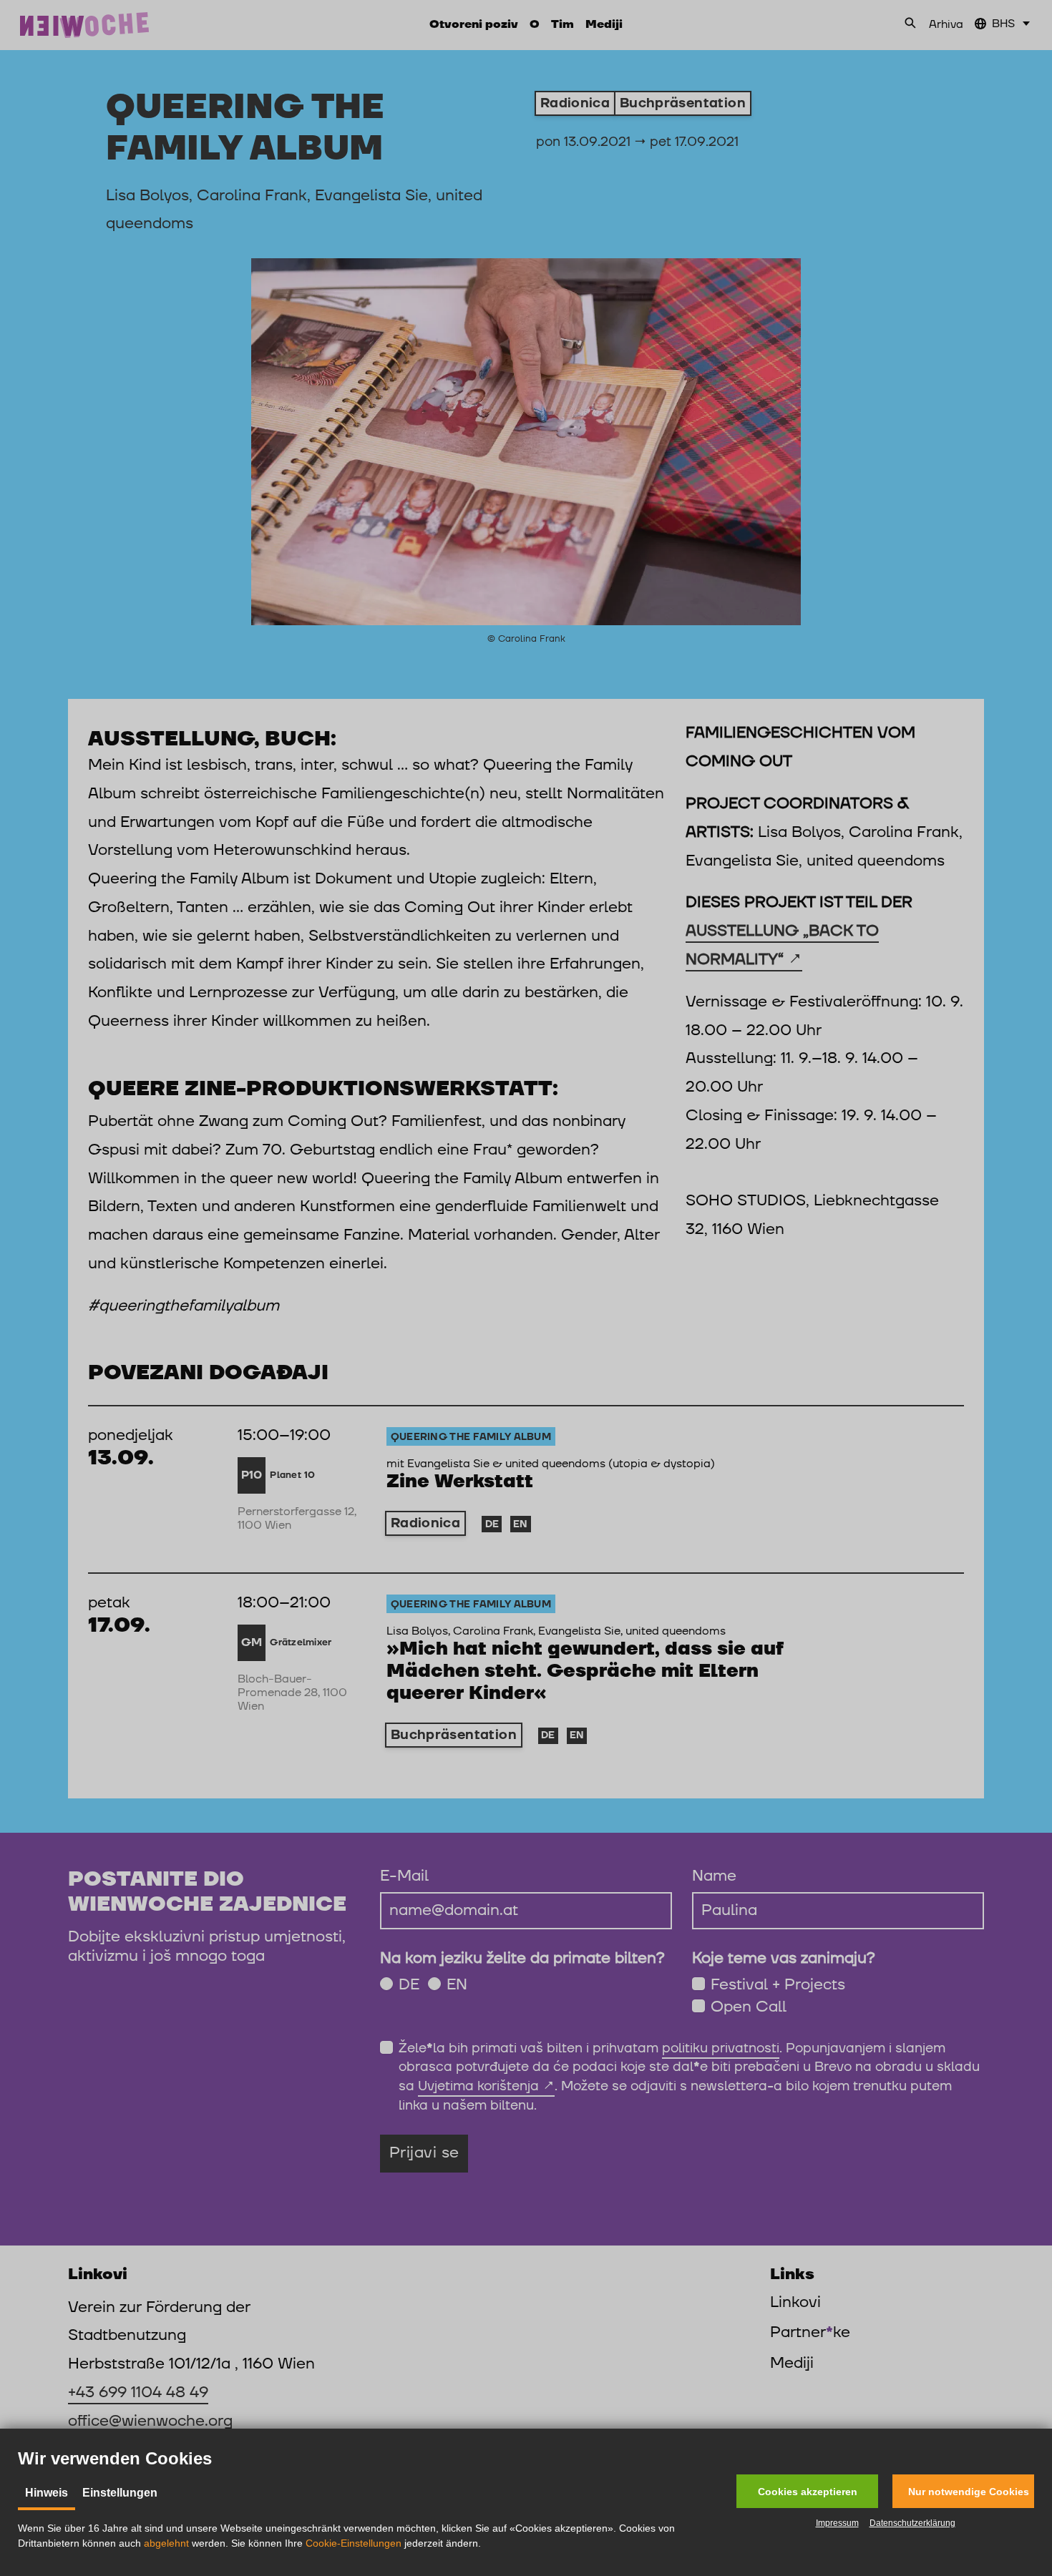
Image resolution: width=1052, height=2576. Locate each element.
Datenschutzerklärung (912, 2523)
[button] (807, 2491)
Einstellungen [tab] (120, 2493)
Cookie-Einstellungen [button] (354, 2543)
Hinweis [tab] (47, 2493)
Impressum (837, 2523)
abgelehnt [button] (166, 2543)
